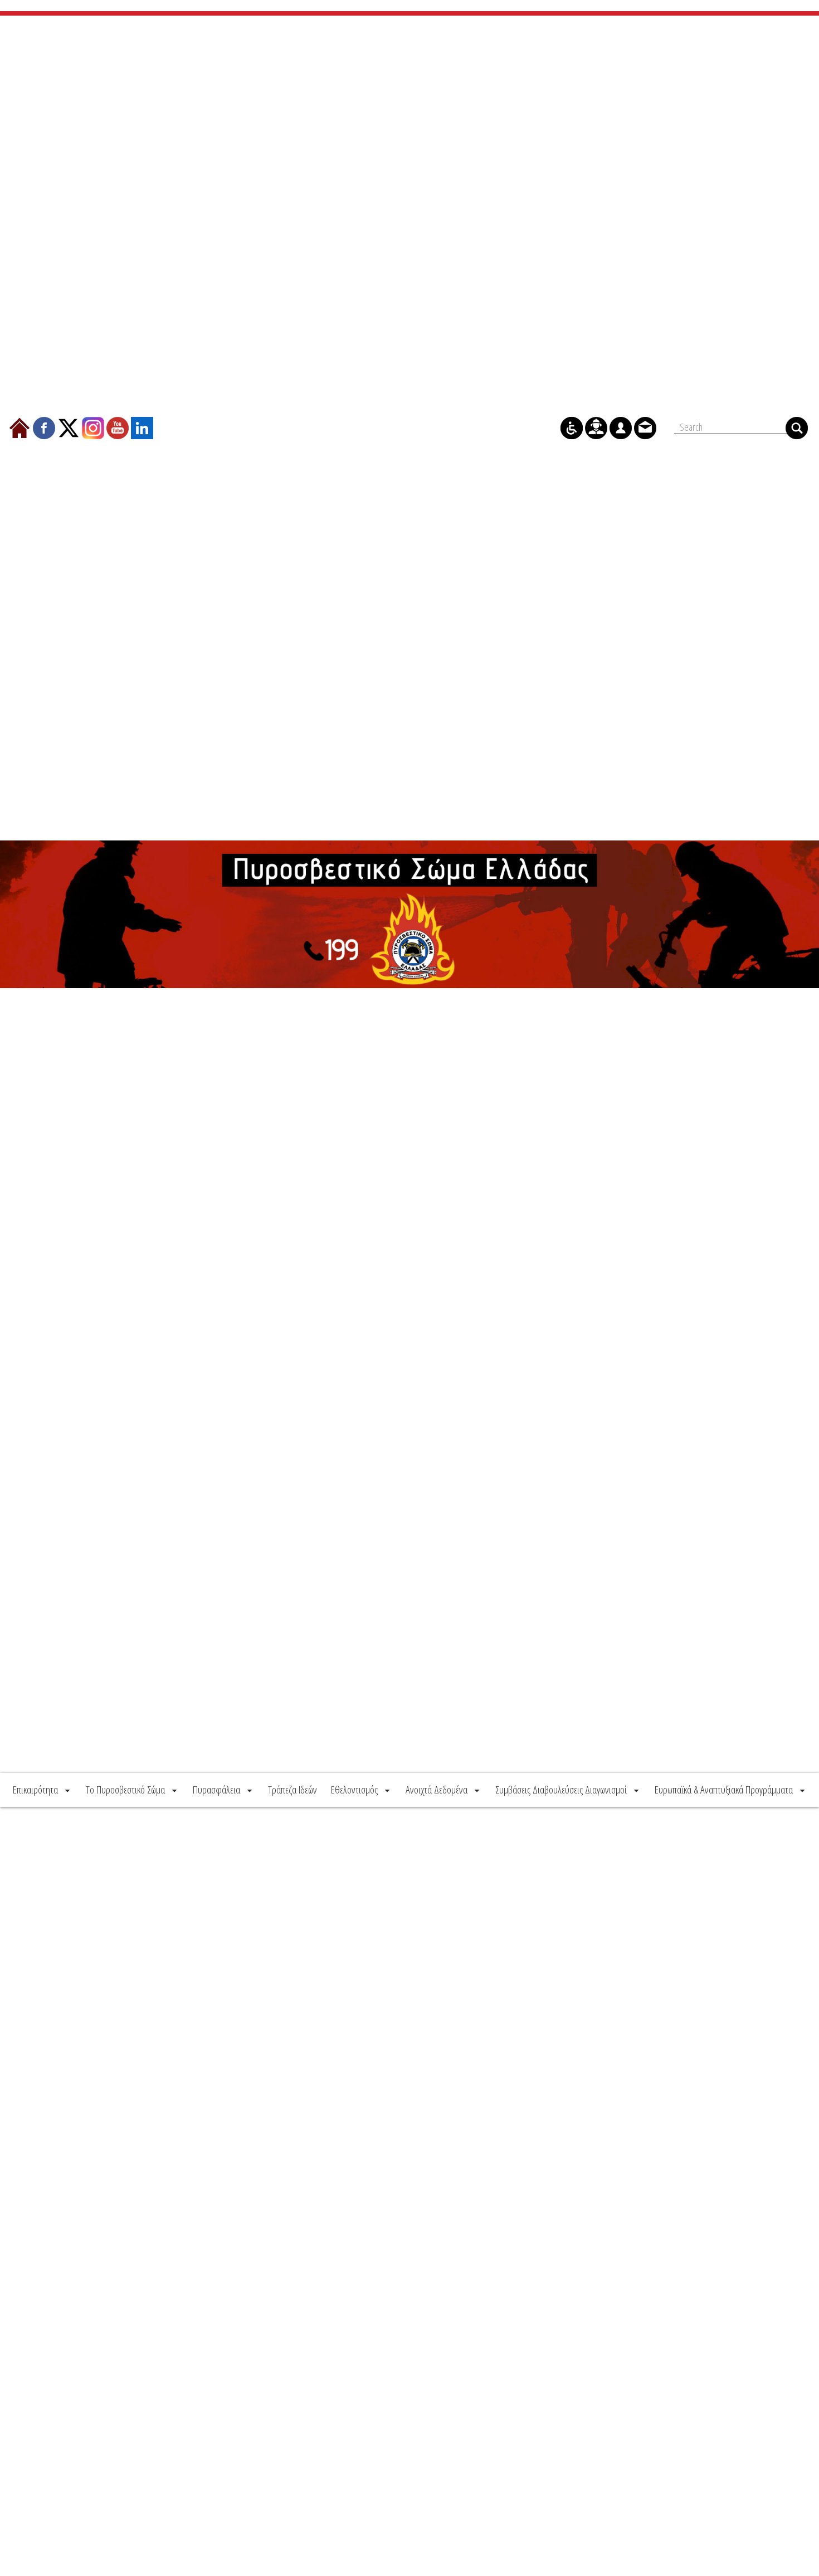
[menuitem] (42, 1790)
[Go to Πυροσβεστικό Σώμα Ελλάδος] (409, 915)
